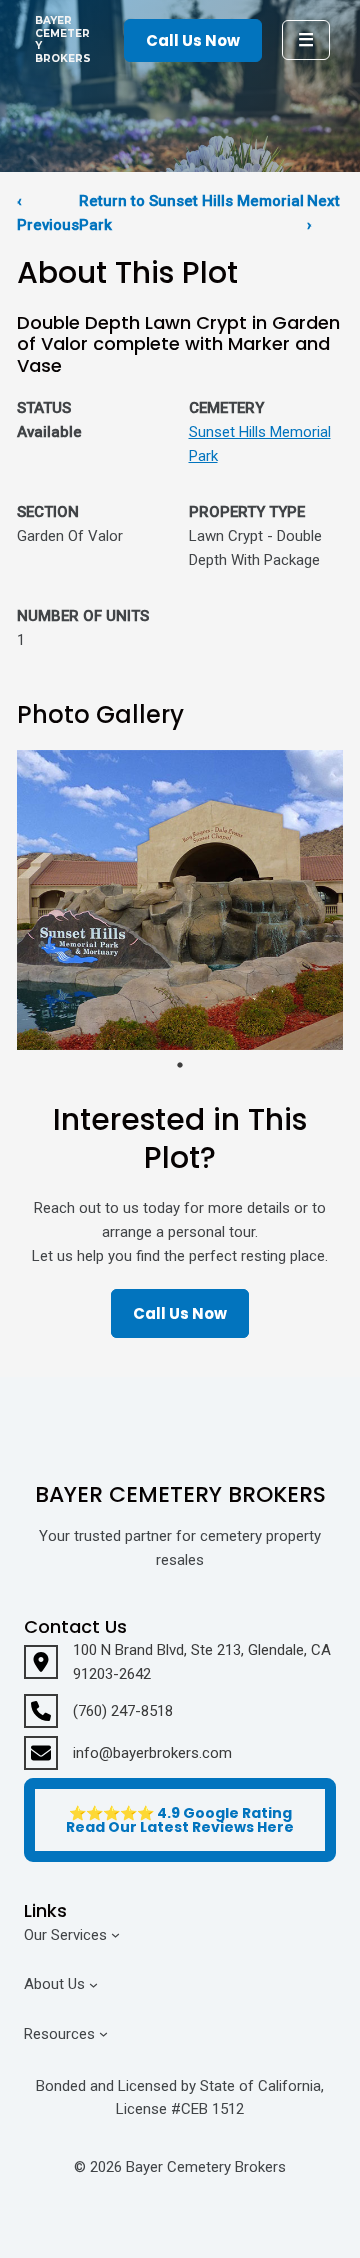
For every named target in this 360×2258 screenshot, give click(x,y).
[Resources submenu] (103, 2033)
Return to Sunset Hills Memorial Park (191, 213)
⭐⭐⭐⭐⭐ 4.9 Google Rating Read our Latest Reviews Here (180, 1820)
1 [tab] (180, 1065)
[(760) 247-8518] (98, 1711)
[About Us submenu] (93, 1984)
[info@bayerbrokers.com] (128, 1753)
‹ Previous (48, 213)
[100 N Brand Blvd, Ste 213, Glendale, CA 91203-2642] (180, 1662)
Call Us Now (193, 40)
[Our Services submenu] (115, 1934)
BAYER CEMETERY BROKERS (63, 39)
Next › (323, 213)
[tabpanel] (180, 900)
